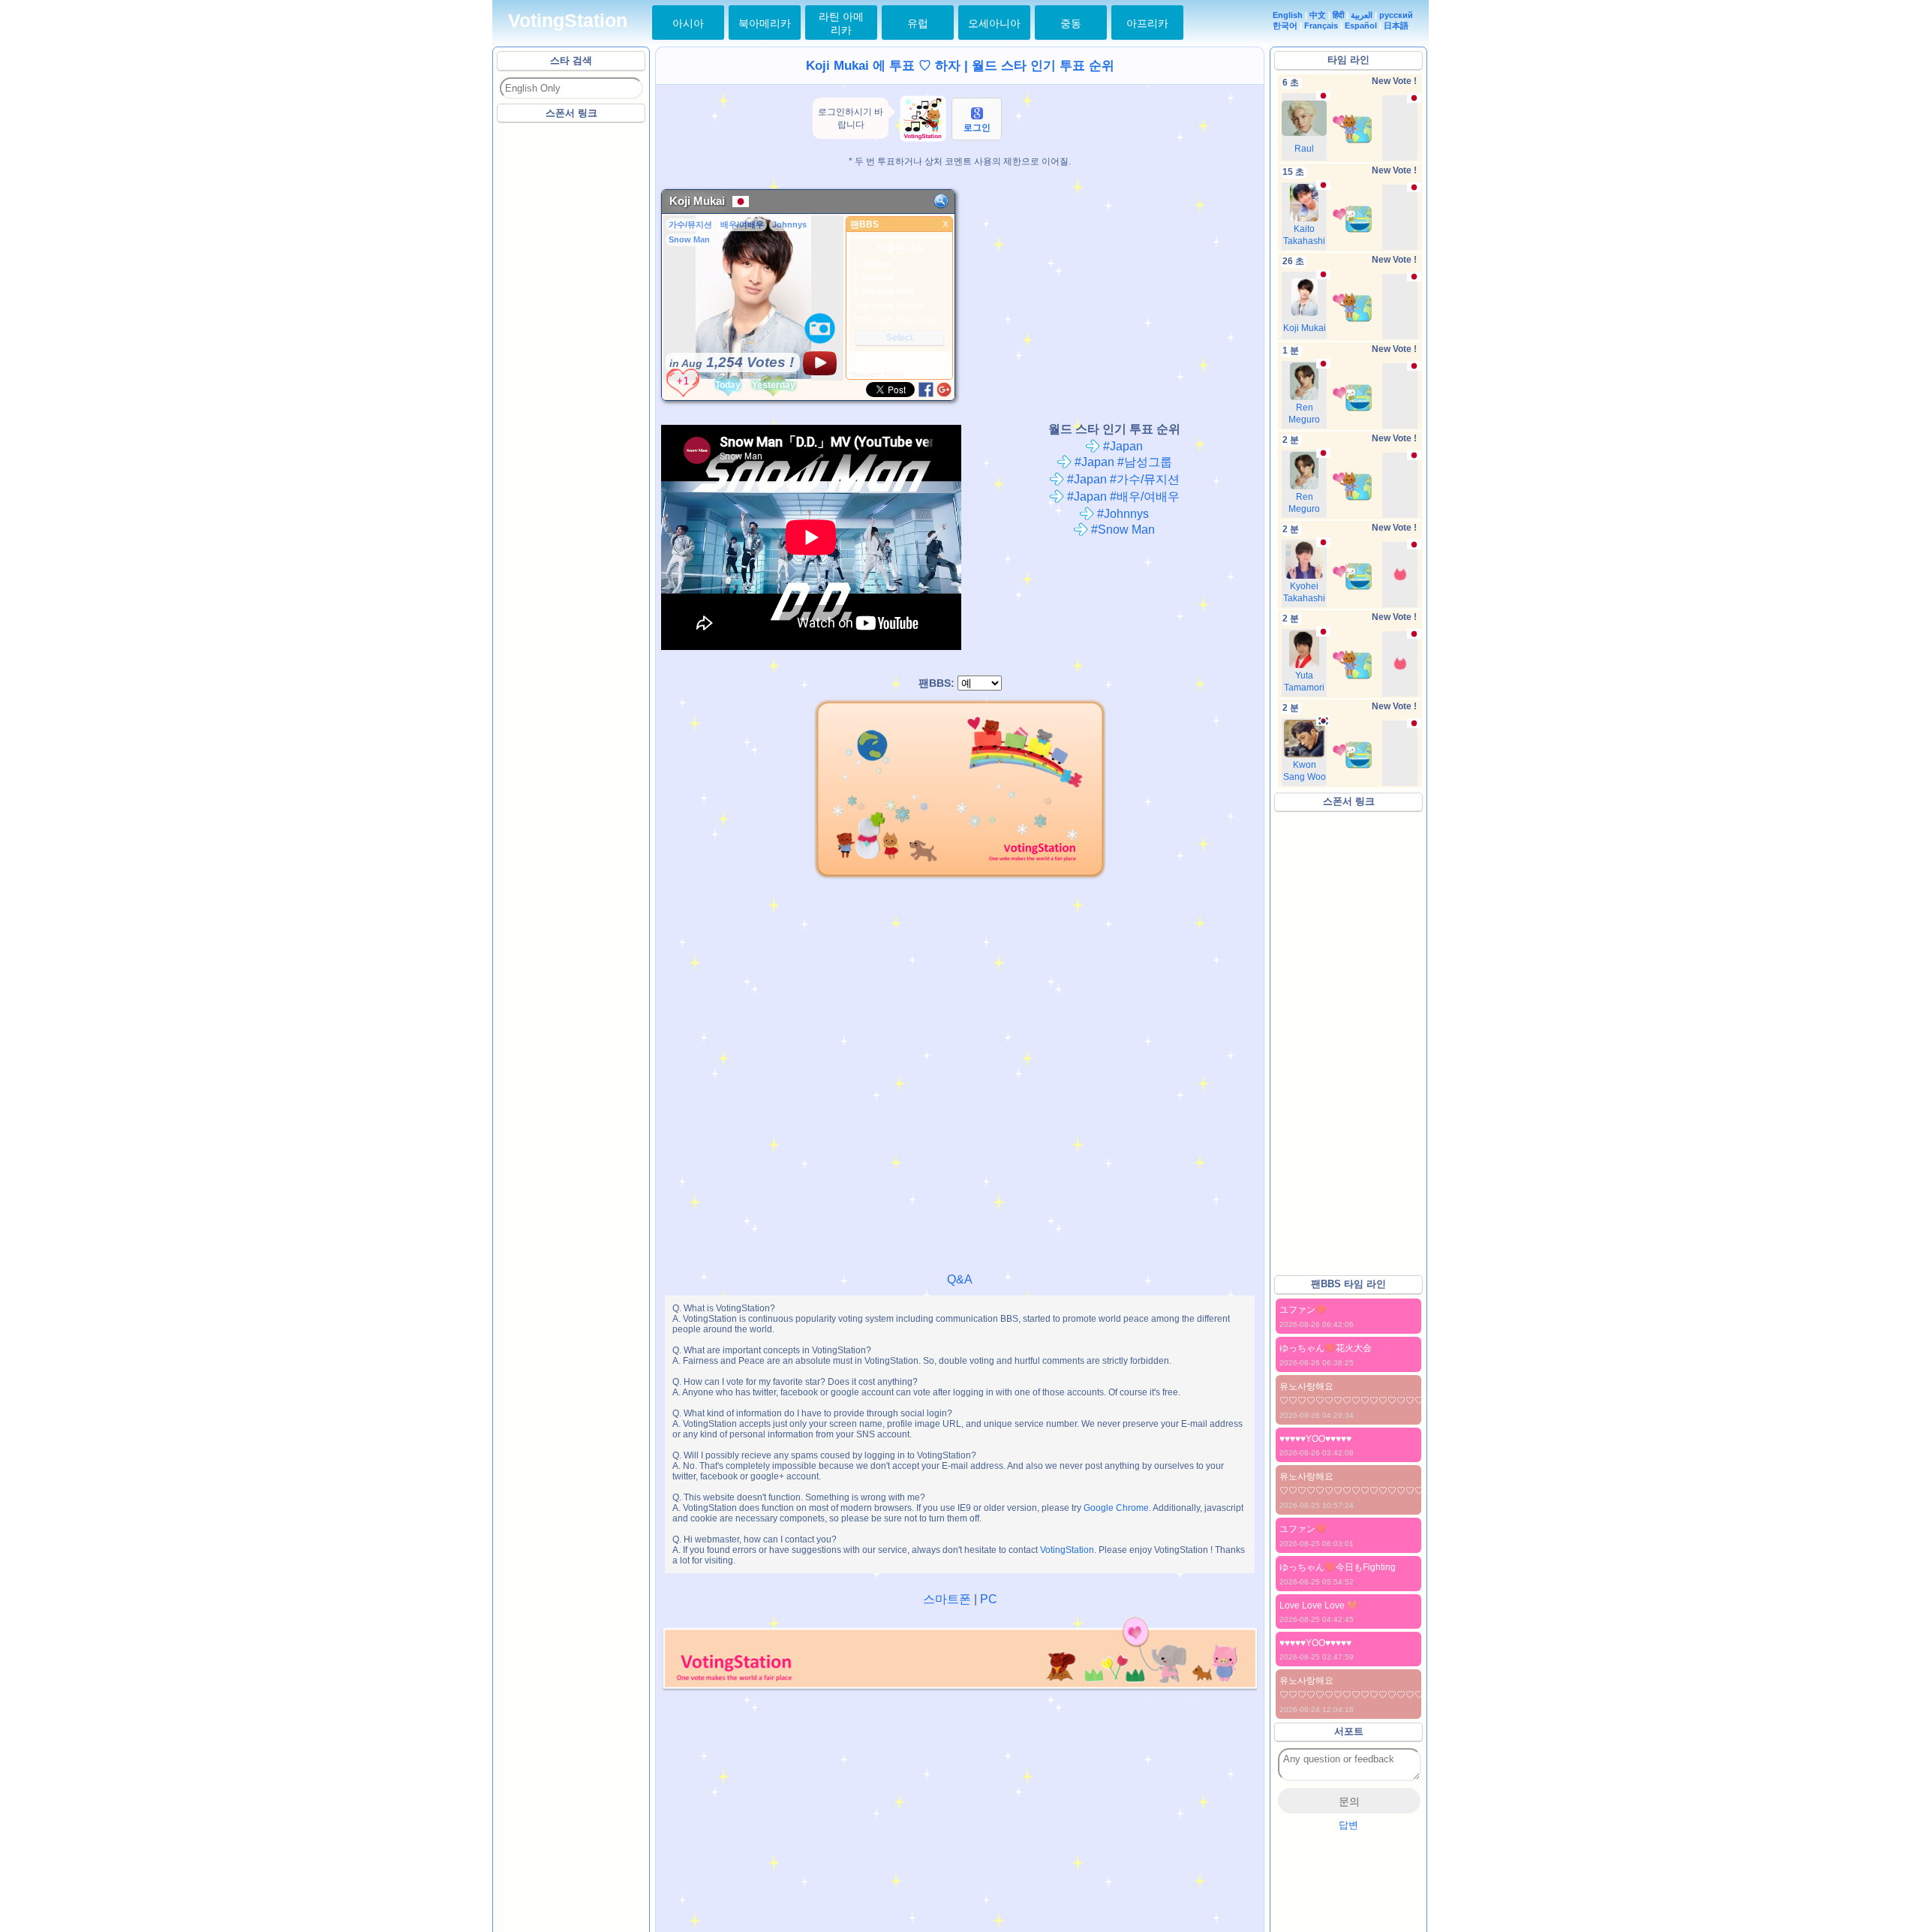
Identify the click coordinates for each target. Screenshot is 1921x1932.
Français (1321, 26)
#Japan (1121, 446)
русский (1396, 15)
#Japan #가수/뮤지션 (1122, 479)
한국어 (1285, 26)
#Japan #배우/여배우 (1122, 497)
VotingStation (568, 21)
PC (989, 1599)
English (1288, 15)
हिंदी (1338, 15)
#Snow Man (1121, 530)
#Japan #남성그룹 (1122, 462)
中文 (1318, 15)
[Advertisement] (572, 352)
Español (1361, 26)
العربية (1362, 15)
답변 (1348, 1825)
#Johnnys (1121, 514)
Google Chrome (1116, 1508)
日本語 (1396, 26)
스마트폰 (947, 1599)
